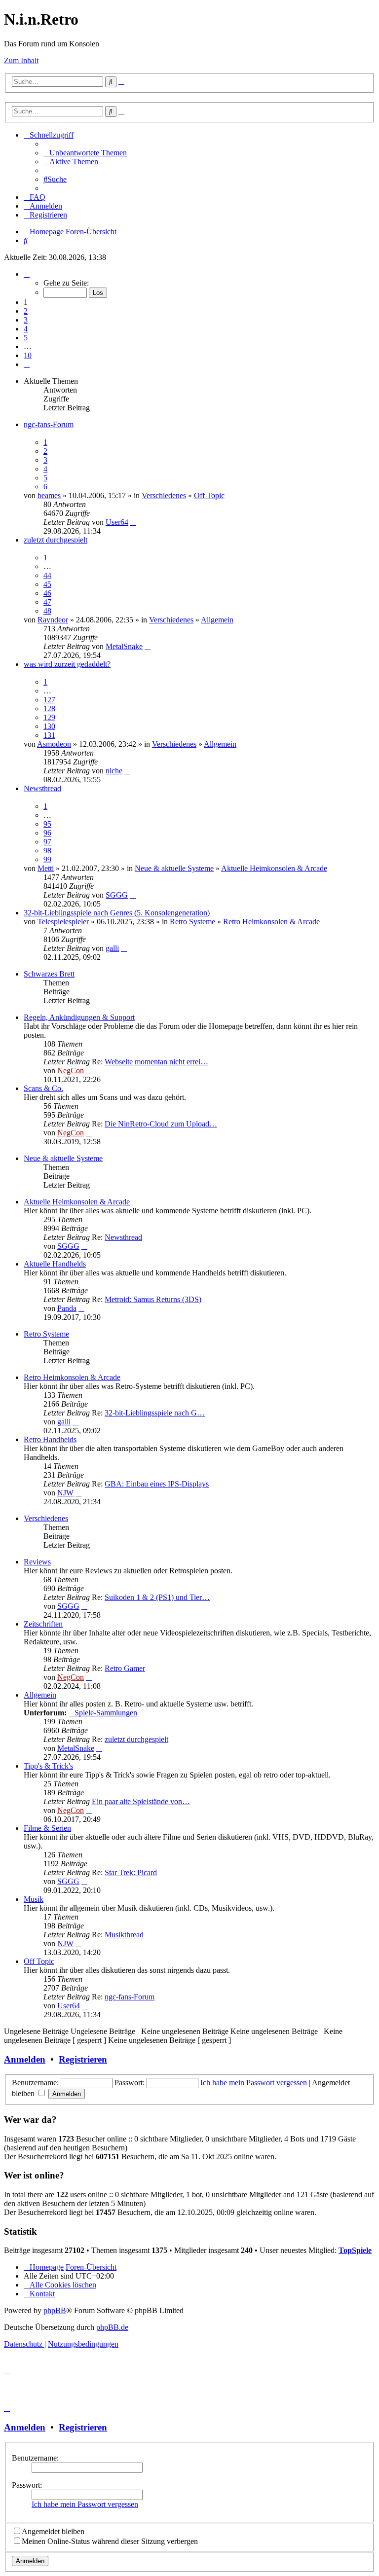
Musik (34, 1899)
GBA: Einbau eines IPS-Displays (157, 1484)
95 (47, 824)
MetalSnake (124, 646)
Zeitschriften (43, 1624)
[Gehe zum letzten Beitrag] (133, 522)
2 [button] (26, 311)
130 (49, 726)
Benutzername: (35, 2458)
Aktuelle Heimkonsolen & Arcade (274, 868)
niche (114, 771)
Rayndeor (53, 620)
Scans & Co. (43, 1088)
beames (49, 495)
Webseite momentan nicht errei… (156, 1062)
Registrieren (83, 2059)
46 (47, 593)
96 (47, 833)
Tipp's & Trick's (48, 1766)
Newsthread (42, 788)
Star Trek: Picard (131, 1872)
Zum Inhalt (21, 60)
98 (47, 851)
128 (49, 708)
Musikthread (124, 1935)
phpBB (55, 2310)
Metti (46, 868)
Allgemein (217, 620)
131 (49, 735)
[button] (27, 274)
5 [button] (26, 338)
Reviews (37, 1562)
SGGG (117, 895)
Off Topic (209, 495)
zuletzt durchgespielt (56, 540)
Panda (67, 1308)
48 (47, 611)
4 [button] (26, 329)
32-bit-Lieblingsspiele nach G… (155, 1413)
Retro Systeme (192, 922)
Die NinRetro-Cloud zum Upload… (161, 1124)
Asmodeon (54, 744)
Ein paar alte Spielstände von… (141, 1801)
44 (47, 575)
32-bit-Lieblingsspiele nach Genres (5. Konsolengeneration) (117, 913)
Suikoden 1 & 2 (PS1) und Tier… (157, 1597)
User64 (117, 522)
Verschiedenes (164, 495)
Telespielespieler (63, 922)
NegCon (71, 1070)
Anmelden (25, 2059)
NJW (65, 1493)
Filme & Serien (47, 1828)
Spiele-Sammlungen (106, 1713)
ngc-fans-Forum (49, 424)
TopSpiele (355, 2250)
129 (49, 717)
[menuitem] (85, 153)
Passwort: (27, 2485)
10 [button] (28, 355)
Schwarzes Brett (49, 974)
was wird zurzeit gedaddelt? (67, 664)
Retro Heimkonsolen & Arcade (271, 922)
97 (47, 842)
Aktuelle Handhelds (55, 1264)
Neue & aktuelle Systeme (174, 868)
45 (47, 584)
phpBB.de (112, 2327)
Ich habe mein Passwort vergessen (254, 2083)
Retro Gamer (125, 1668)
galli (112, 948)
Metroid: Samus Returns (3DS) (153, 1299)
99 (47, 859)
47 (47, 602)
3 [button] (26, 320)
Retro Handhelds (50, 1439)
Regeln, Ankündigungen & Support (79, 1017)
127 (49, 700)
